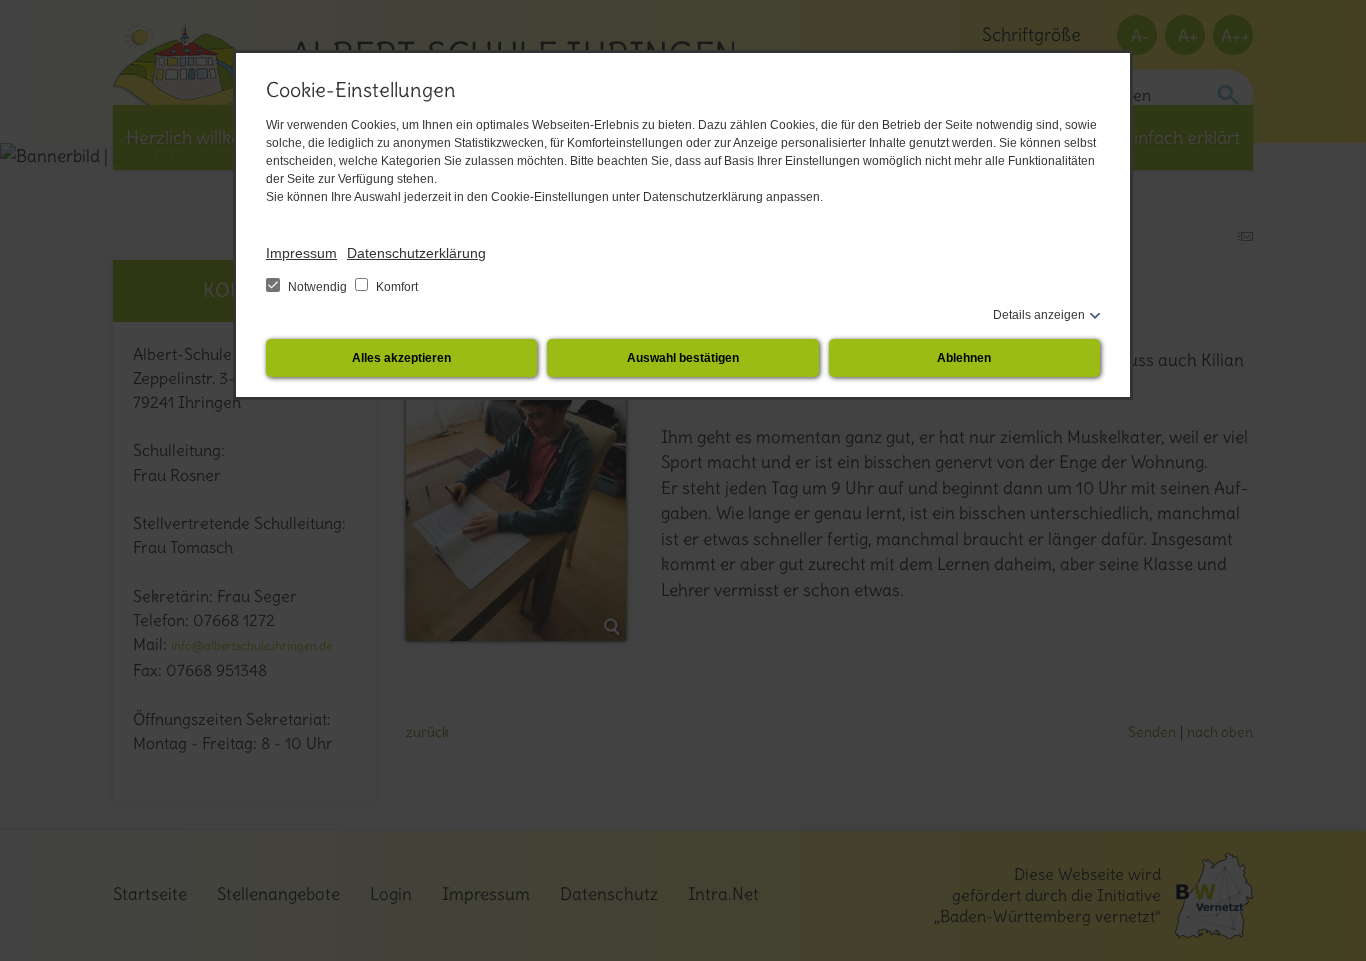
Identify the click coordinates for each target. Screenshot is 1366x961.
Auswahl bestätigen (683, 358)
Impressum (301, 253)
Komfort (395, 287)
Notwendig (317, 287)
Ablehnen (964, 358)
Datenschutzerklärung (416, 253)
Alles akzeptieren (401, 358)
